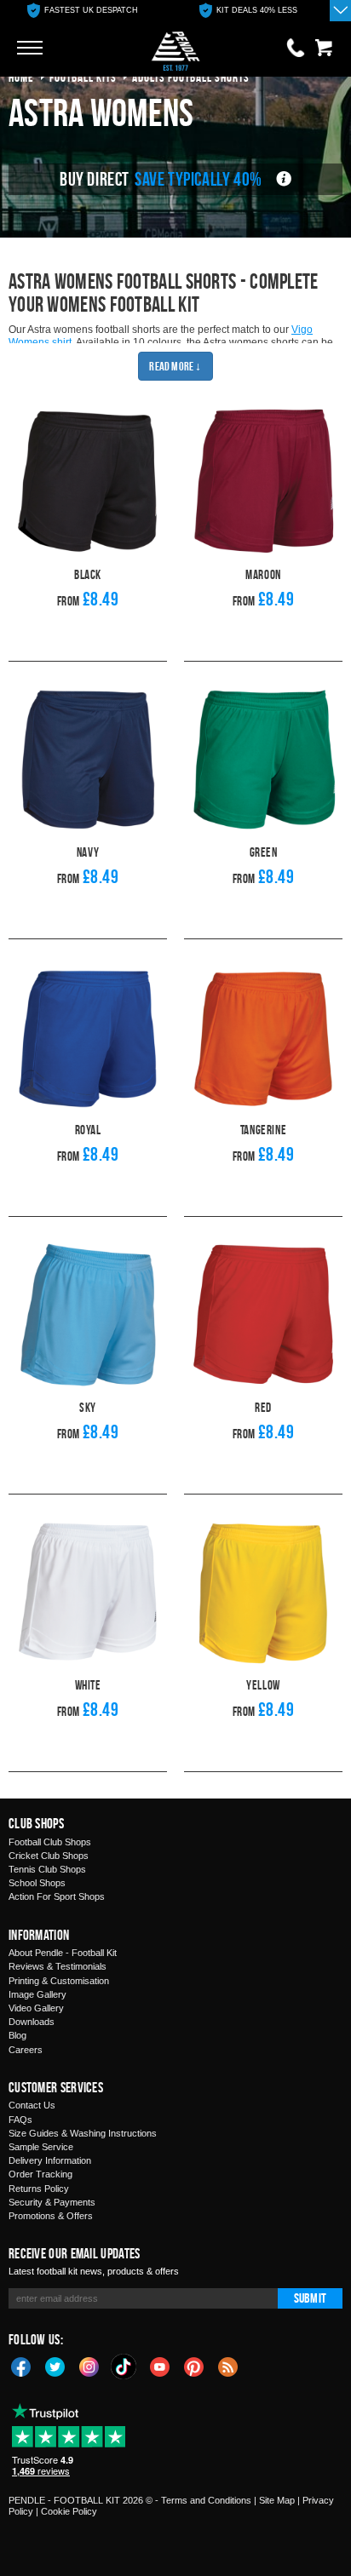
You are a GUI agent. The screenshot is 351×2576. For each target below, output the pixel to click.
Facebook (21, 2366)
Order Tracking (40, 2174)
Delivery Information (50, 2160)
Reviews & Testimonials (58, 1966)
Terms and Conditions (206, 2500)
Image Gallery (37, 1994)
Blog (17, 2035)
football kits (83, 77)
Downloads (32, 2022)
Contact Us (32, 2105)
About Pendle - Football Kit (63, 1953)
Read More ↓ (175, 366)
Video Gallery (36, 2008)
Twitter (55, 2366)
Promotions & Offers (51, 2216)
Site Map (277, 2500)
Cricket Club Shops (49, 1856)
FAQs (20, 2120)
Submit (310, 2298)
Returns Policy (39, 2189)
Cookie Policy (69, 2511)
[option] (83, 11)
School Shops (37, 1883)
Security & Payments (52, 2202)
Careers (26, 2050)
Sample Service (41, 2147)
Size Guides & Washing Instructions (83, 2133)
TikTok (124, 2367)
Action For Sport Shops (57, 1896)
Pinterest (194, 2366)
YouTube (160, 2366)
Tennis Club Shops (47, 1869)
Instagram (89, 2366)
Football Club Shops (50, 1842)
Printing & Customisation (59, 1981)
